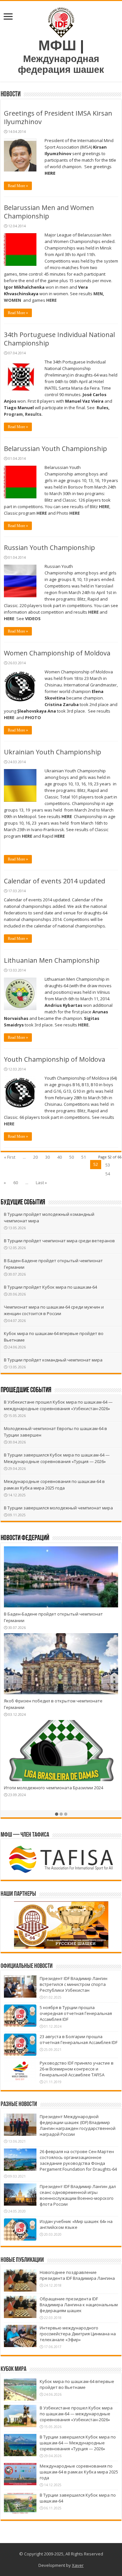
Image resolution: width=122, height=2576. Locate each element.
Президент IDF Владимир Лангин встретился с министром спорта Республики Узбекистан (74, 1984)
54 (108, 1174)
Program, (14, 414)
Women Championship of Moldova (57, 653)
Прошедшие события (26, 1390)
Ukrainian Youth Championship (53, 752)
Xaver (78, 2565)
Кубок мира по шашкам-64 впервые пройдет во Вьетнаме (77, 2384)
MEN (98, 294)
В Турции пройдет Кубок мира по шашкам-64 (50, 1287)
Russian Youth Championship (49, 547)
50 (72, 1157)
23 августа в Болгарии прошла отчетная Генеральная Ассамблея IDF (79, 2039)
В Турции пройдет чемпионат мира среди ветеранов (59, 1241)
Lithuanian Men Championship (52, 960)
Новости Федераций (25, 1538)
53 (108, 1165)
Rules (102, 408)
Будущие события (23, 1203)
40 (60, 1157)
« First (10, 1157)
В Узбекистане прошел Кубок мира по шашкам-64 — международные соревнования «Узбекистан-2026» (76, 2414)
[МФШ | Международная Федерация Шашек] (61, 21)
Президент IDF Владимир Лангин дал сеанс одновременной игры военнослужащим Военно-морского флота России (78, 2195)
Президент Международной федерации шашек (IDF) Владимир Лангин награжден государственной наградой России (78, 2125)
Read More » (18, 186)
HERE (50, 173)
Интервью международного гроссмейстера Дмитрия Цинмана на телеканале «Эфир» (78, 2334)
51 (84, 1157)
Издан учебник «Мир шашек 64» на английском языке (76, 2224)
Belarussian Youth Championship (55, 449)
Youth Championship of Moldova (54, 1059)
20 (35, 1157)
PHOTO (33, 717)
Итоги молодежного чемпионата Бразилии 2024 (54, 1788)
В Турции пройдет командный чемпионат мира (53, 1360)
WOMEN (13, 300)
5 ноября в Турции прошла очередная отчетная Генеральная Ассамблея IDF (76, 2013)
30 (47, 1157)
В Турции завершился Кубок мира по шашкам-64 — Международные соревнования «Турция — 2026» (78, 2443)
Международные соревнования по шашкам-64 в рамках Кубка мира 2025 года (79, 2472)
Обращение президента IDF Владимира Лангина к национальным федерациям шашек (79, 2305)
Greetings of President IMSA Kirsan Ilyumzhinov (58, 117)
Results (33, 414)
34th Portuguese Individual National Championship (59, 339)
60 (16, 1183)
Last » (41, 1183)
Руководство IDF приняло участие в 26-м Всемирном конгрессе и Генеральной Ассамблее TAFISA (77, 2069)
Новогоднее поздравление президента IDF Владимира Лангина (77, 2275)
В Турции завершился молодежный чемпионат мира (58, 1508)
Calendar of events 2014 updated (54, 881)
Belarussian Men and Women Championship (49, 212)
